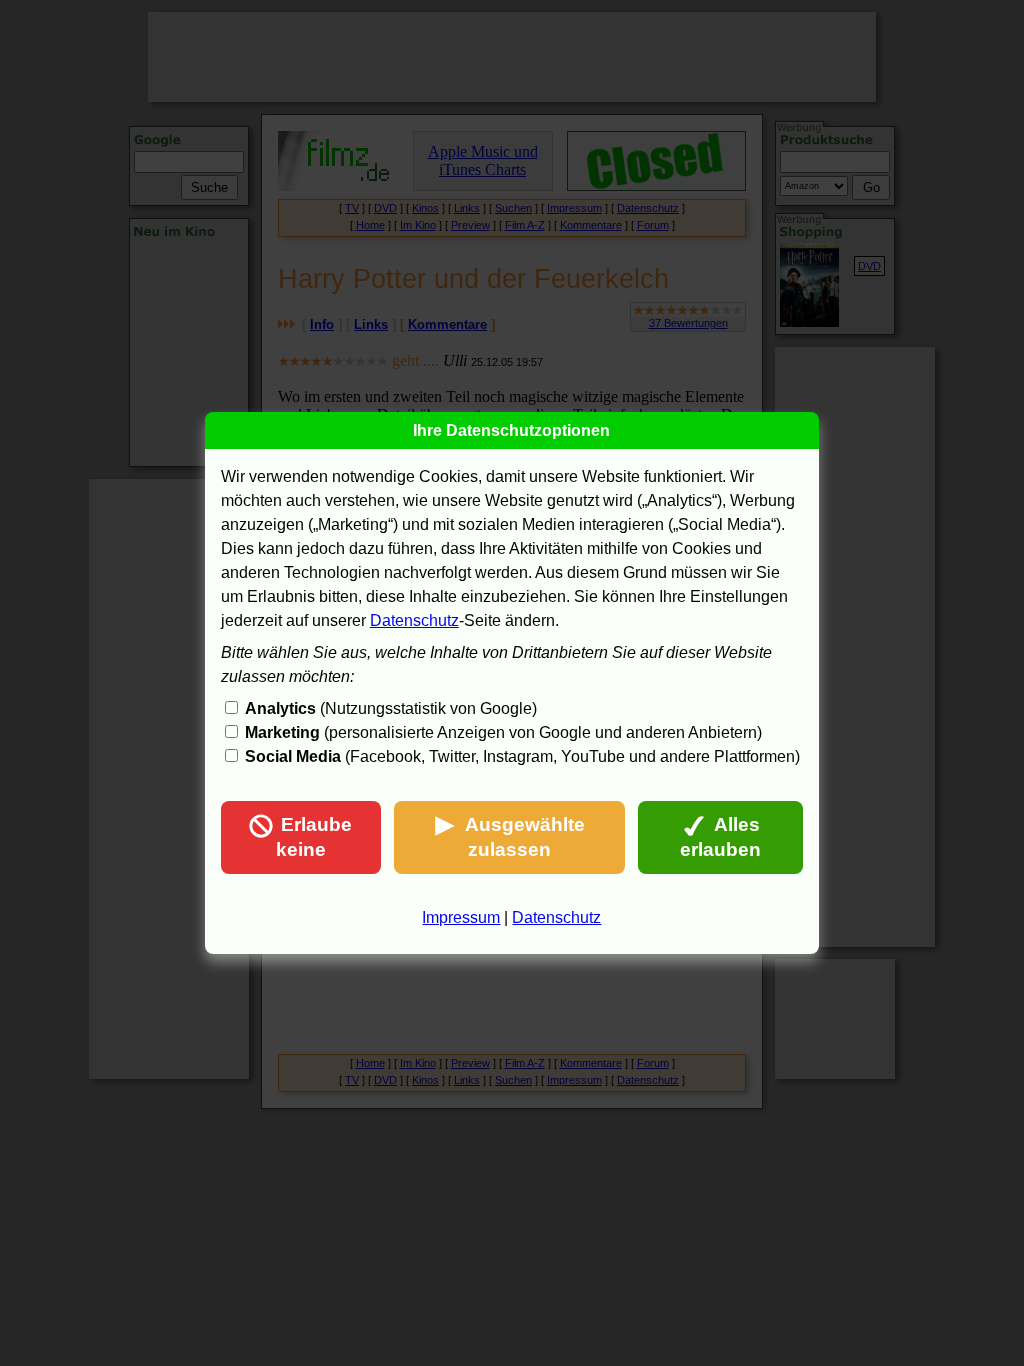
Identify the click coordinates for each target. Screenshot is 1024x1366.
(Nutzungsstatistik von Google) (391, 708)
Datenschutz (414, 620)
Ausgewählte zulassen (525, 837)
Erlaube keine (314, 837)
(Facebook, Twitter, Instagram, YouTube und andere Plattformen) (522, 756)
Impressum (461, 917)
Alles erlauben (720, 837)
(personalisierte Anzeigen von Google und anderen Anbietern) (503, 732)
